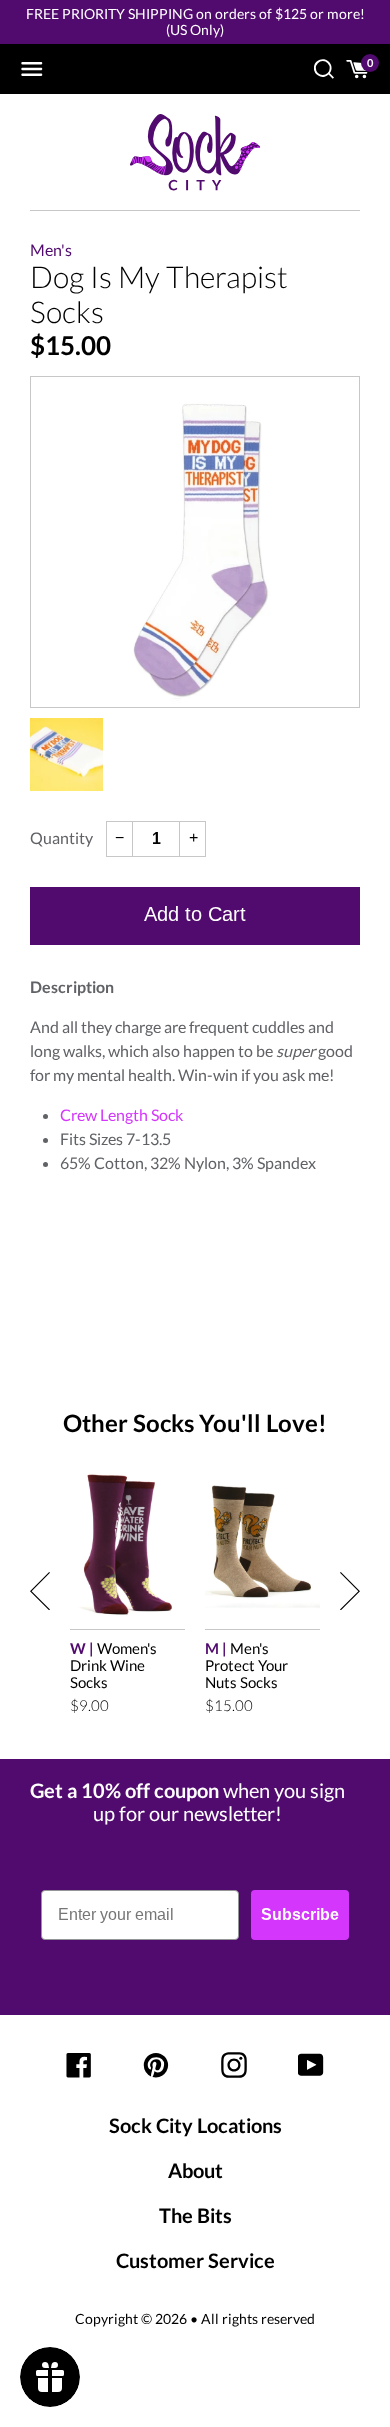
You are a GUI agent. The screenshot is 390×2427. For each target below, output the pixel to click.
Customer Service (195, 2260)
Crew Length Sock (121, 1114)
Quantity (61, 838)
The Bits (195, 2215)
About (195, 2170)
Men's (51, 250)
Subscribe (300, 1914)
